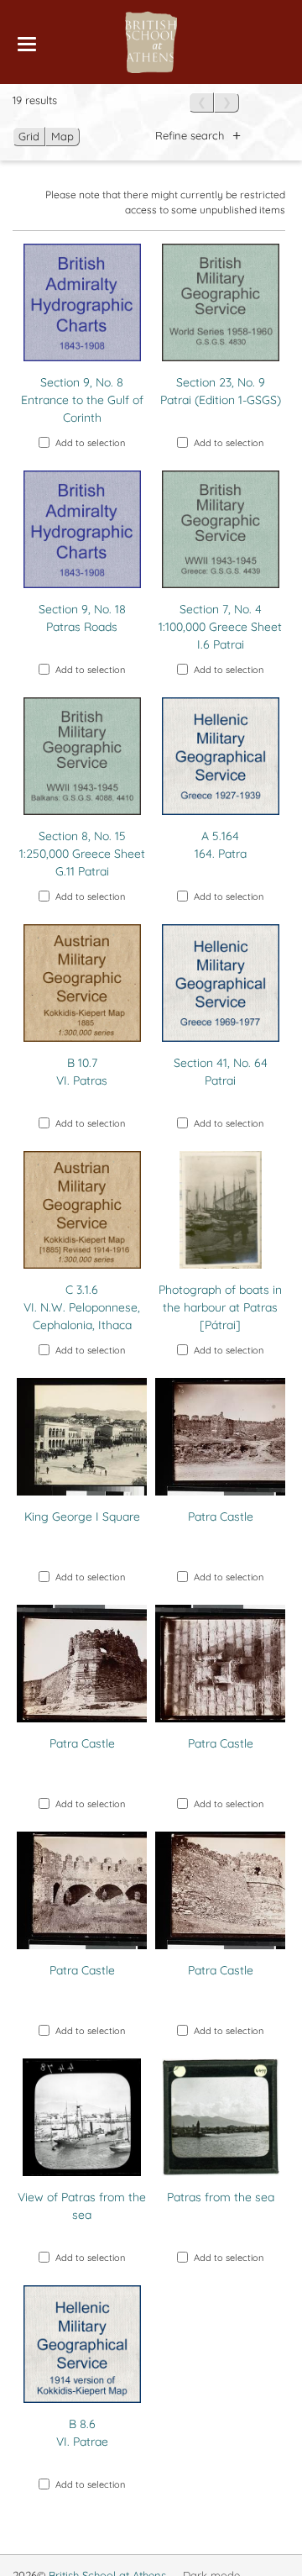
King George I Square (82, 1517)
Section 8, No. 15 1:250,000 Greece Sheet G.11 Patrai (82, 854)
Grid (29, 136)
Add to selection (90, 443)
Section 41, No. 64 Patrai (221, 1072)
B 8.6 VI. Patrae (82, 2433)
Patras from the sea (221, 2197)
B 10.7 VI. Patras (82, 1072)
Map (62, 136)
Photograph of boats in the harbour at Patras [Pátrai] (220, 1307)
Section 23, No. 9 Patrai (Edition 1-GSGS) (221, 391)
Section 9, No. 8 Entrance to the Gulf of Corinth (82, 400)
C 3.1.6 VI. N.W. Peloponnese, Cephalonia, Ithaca (82, 1307)
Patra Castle (221, 1517)
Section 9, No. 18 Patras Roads (82, 618)
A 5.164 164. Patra (221, 845)
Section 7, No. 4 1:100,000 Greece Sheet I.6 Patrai (220, 627)
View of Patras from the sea (82, 2206)
